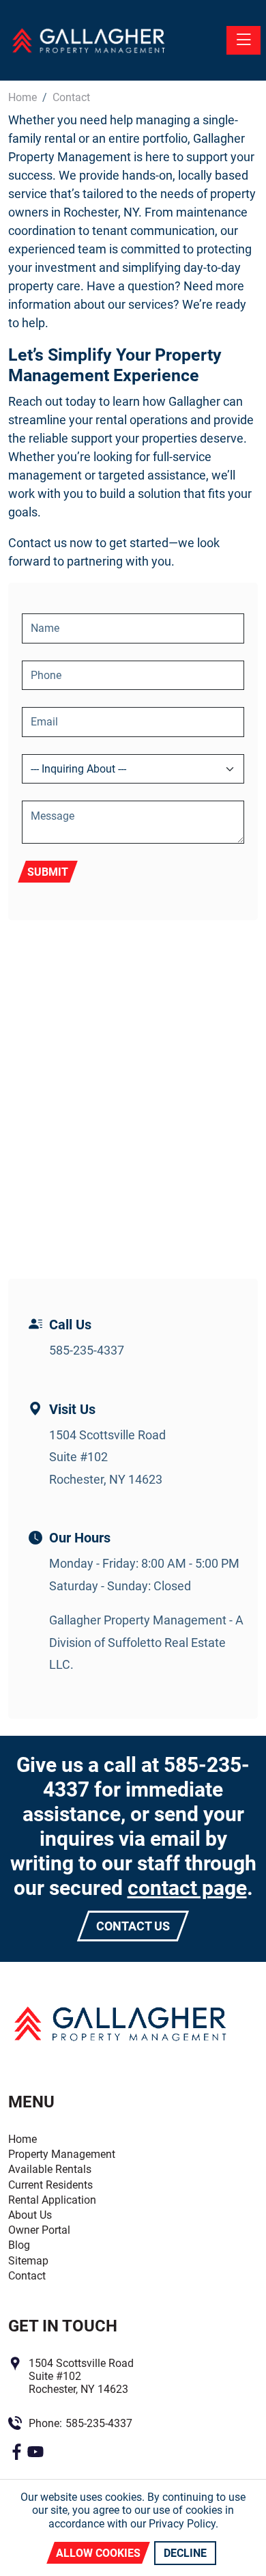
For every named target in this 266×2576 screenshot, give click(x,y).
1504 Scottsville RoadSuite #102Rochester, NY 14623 (107, 1457)
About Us (30, 2215)
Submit (48, 872)
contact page (187, 1888)
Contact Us (133, 1926)
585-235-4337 (87, 1350)
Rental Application (52, 2200)
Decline (185, 2553)
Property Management (62, 2154)
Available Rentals (50, 2169)
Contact (27, 2276)
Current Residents (50, 2185)
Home (23, 2139)
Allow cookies (98, 2553)
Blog (19, 2245)
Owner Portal (39, 2230)
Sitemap (28, 2261)
